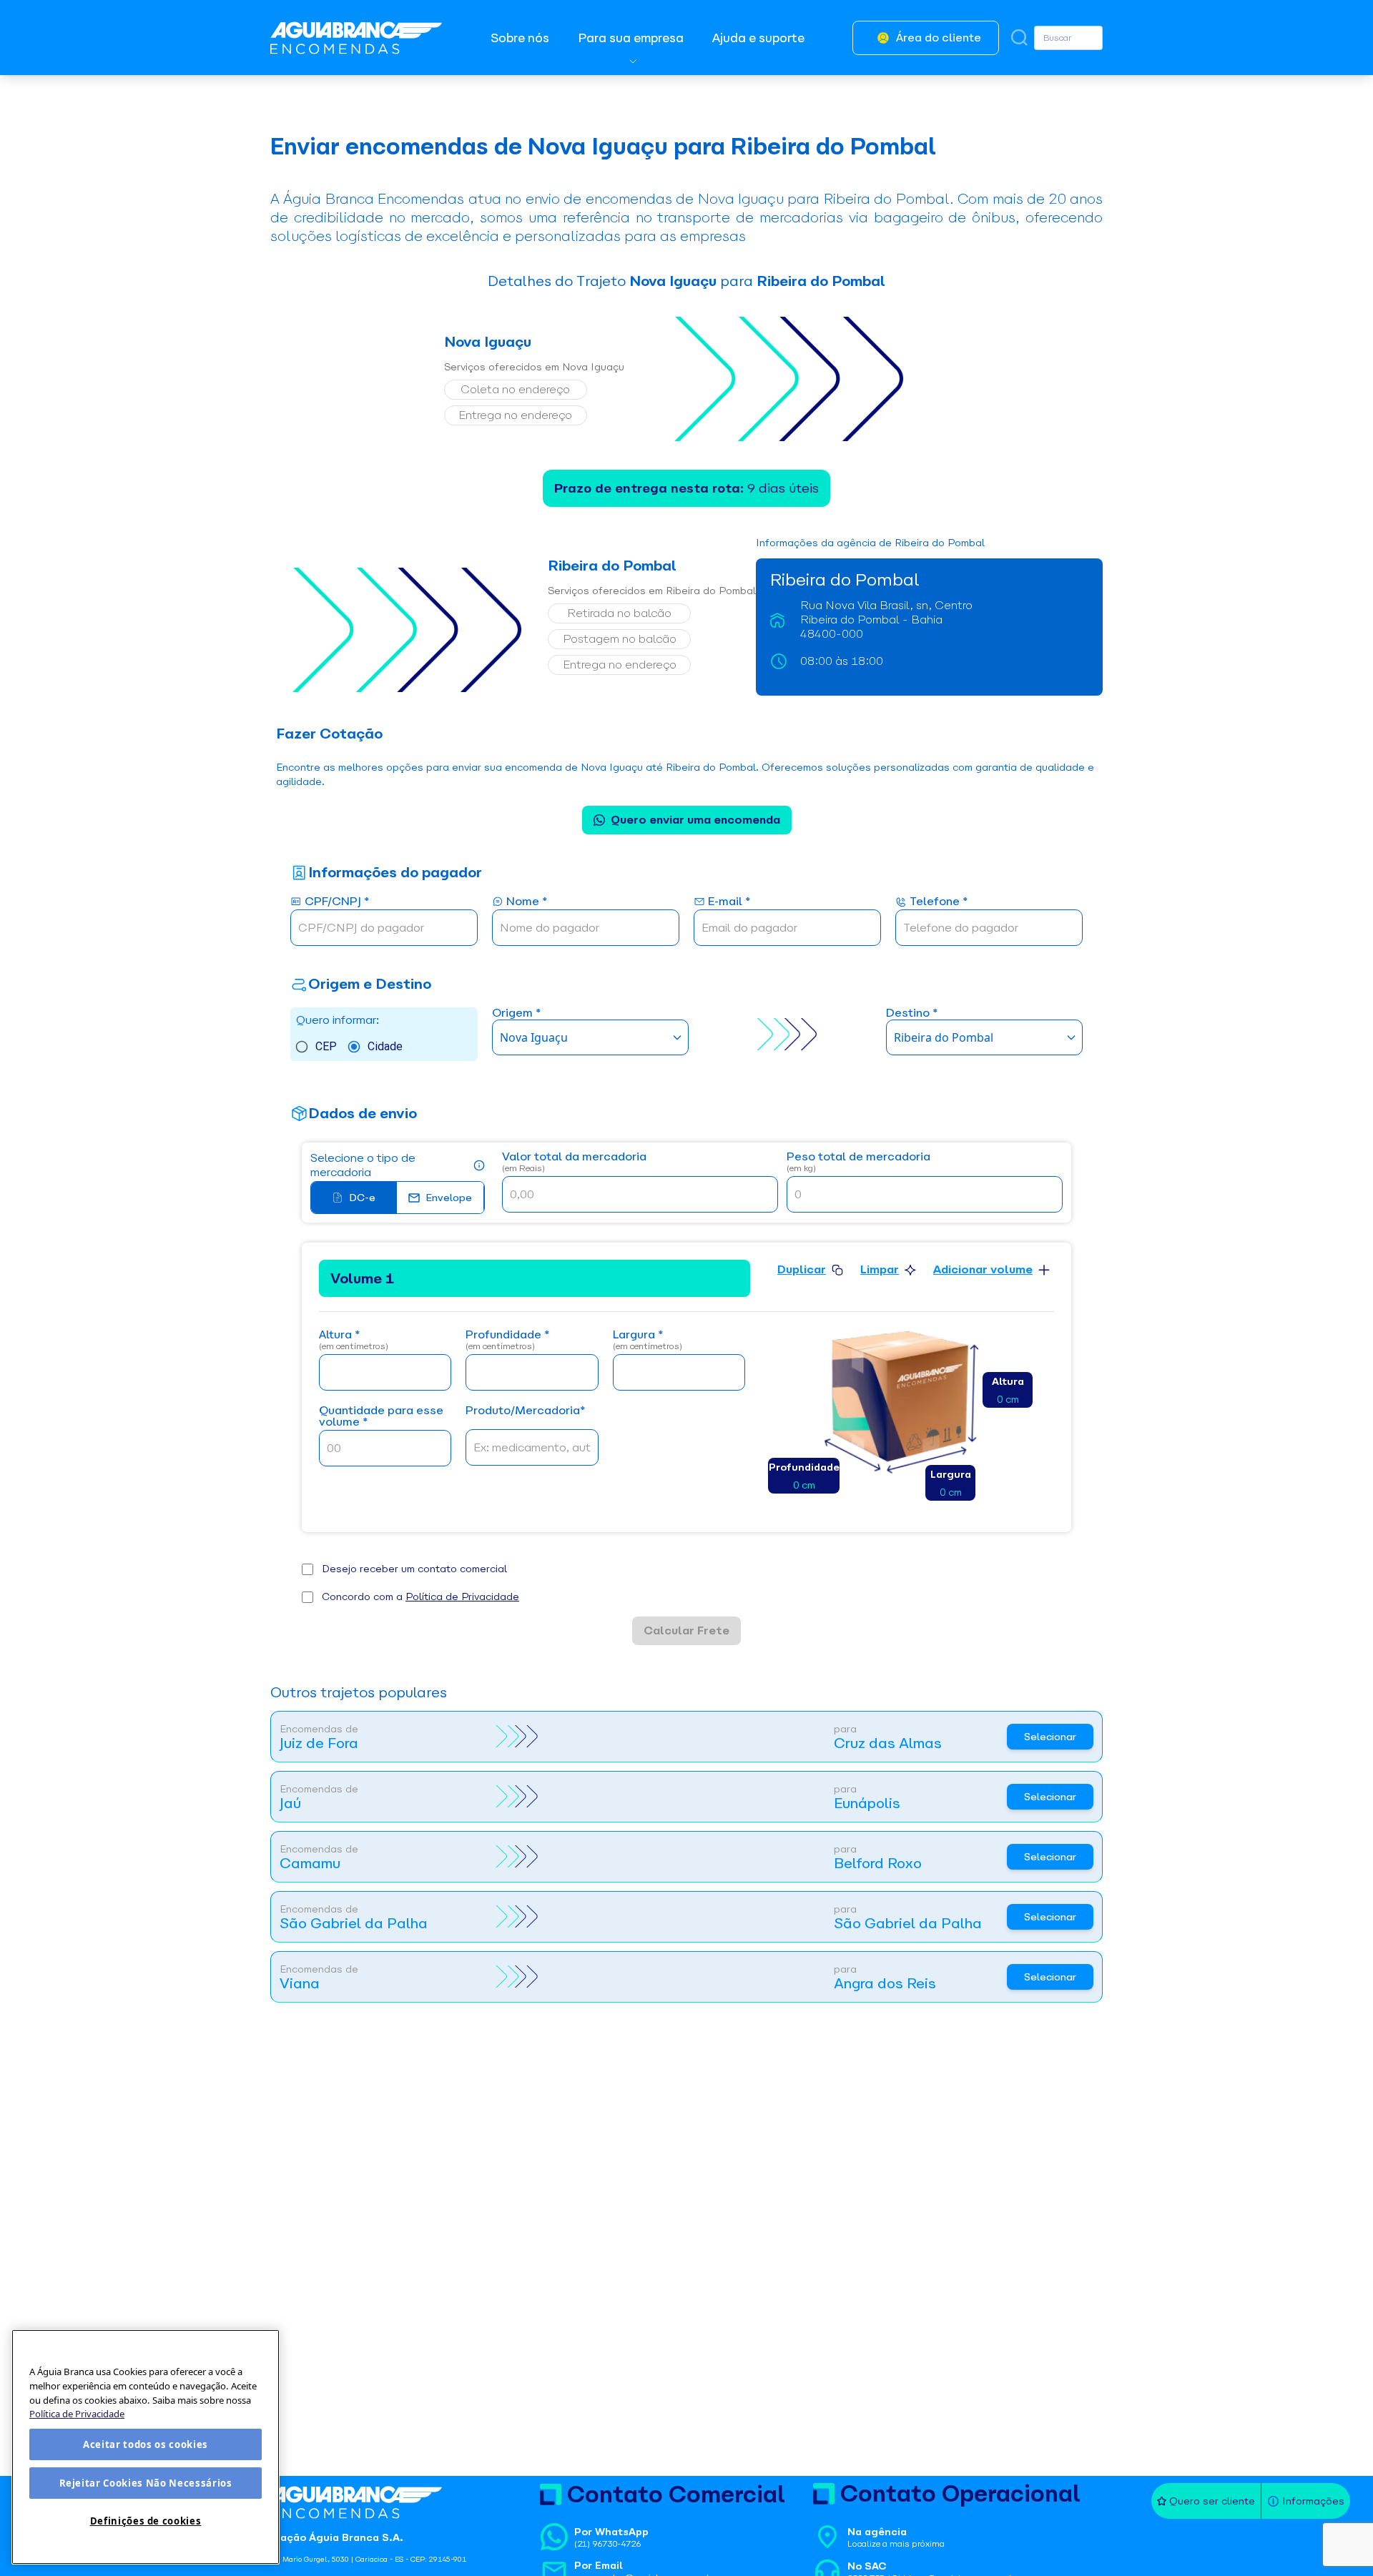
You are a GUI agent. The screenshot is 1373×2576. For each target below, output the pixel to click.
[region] (146, 2447)
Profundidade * (507, 1340)
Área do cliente (939, 38)
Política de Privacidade (462, 1597)
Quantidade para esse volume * (381, 1417)
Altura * (354, 1340)
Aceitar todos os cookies (146, 2444)
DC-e (362, 1198)
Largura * (648, 1340)
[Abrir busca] (1019, 38)
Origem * (516, 1013)
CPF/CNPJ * (337, 902)
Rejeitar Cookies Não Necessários (146, 2483)
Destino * (912, 1013)
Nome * (527, 902)
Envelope (449, 1198)
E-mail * (729, 902)
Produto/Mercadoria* (525, 1411)
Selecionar (1050, 1737)
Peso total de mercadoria (858, 1162)
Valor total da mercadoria (574, 1162)
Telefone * (939, 902)
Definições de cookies (146, 2521)
